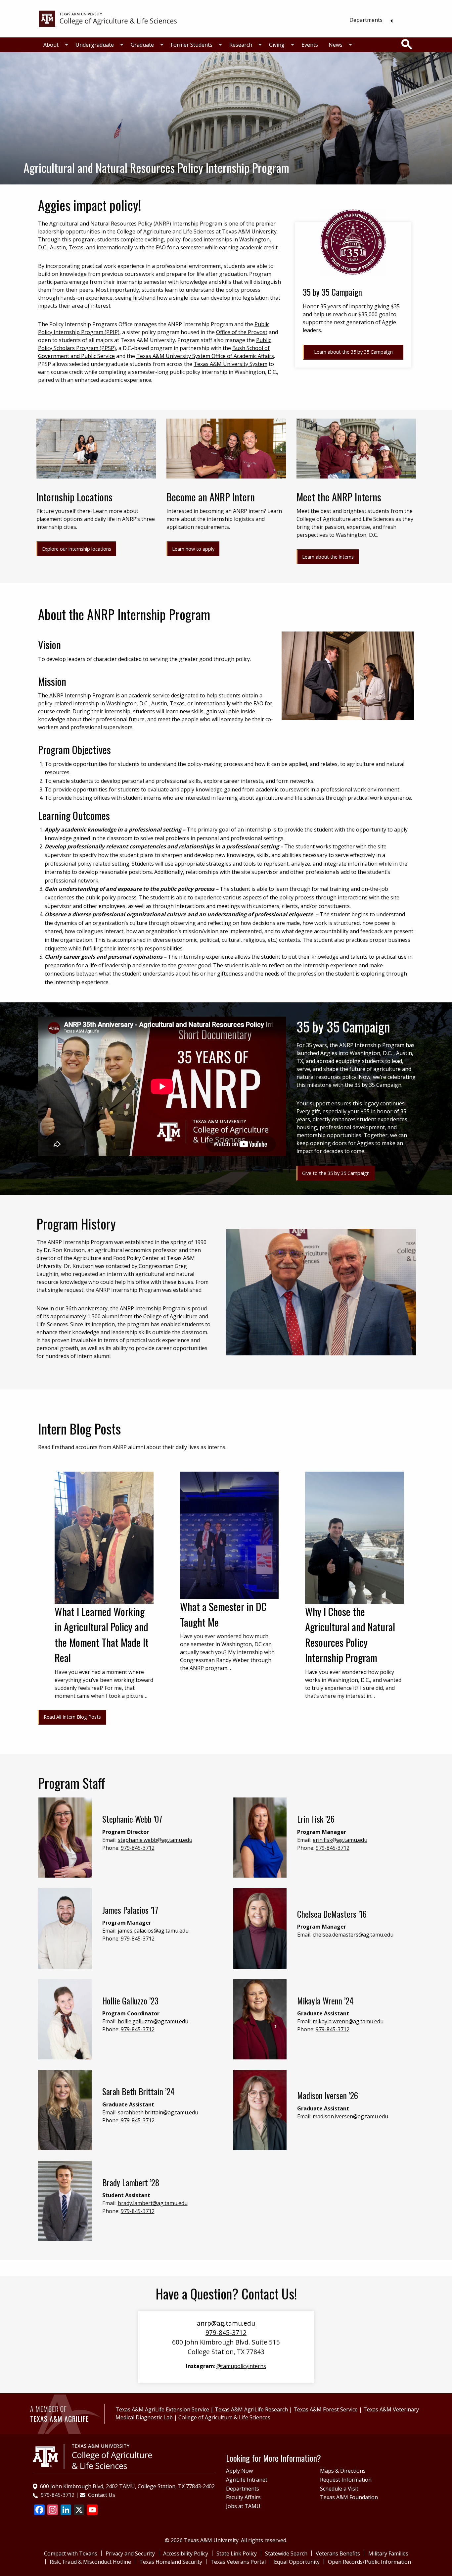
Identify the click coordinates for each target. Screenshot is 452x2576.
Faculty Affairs (243, 2497)
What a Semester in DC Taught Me (223, 1614)
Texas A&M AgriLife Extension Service (162, 2409)
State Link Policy (237, 2553)
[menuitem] (369, 20)
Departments (366, 20)
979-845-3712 (138, 1848)
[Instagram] (53, 2510)
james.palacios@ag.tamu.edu (153, 1931)
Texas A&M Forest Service (326, 2409)
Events (310, 45)
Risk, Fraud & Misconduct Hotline (90, 2562)
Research (241, 45)
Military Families (388, 2553)
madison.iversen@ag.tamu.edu (350, 2116)
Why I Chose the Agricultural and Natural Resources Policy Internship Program (350, 1635)
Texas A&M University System (230, 364)
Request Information (346, 2480)
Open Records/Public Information (369, 2562)
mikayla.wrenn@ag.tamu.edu (348, 2021)
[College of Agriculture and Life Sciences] (92, 2456)
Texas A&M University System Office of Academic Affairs (205, 356)
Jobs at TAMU (243, 2506)
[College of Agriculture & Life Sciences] (108, 18)
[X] (79, 2510)
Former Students (192, 45)
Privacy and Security (130, 2553)
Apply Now (239, 2471)
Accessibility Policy (186, 2553)
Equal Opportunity (297, 2562)
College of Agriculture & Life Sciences (224, 2417)
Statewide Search (286, 2553)
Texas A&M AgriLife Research (251, 2409)
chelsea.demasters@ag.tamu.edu (353, 1935)
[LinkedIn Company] (66, 2510)
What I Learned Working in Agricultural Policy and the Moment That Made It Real (102, 1635)
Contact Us (102, 2495)
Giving (277, 45)
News (336, 45)
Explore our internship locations (77, 549)
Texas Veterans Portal (238, 2562)
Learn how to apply (193, 549)
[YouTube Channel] (92, 2510)
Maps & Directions (343, 2471)
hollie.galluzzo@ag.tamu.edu (153, 2021)
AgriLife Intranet (247, 2480)
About (51, 45)
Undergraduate (95, 45)
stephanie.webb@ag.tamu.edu (155, 1840)
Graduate (142, 45)
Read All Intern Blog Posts (72, 1717)
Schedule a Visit (339, 2489)
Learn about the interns (328, 557)
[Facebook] (39, 2510)
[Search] (407, 44)
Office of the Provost (242, 332)
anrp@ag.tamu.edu (226, 2323)
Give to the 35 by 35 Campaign (336, 1173)
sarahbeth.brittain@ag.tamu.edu (158, 2112)
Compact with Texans (71, 2553)
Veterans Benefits (338, 2553)
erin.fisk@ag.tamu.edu (340, 1840)
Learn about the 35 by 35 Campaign (353, 352)
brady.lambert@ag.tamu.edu (153, 2203)
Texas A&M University (249, 231)
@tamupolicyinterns (241, 2366)
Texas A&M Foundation (349, 2497)
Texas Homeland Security (171, 2562)
